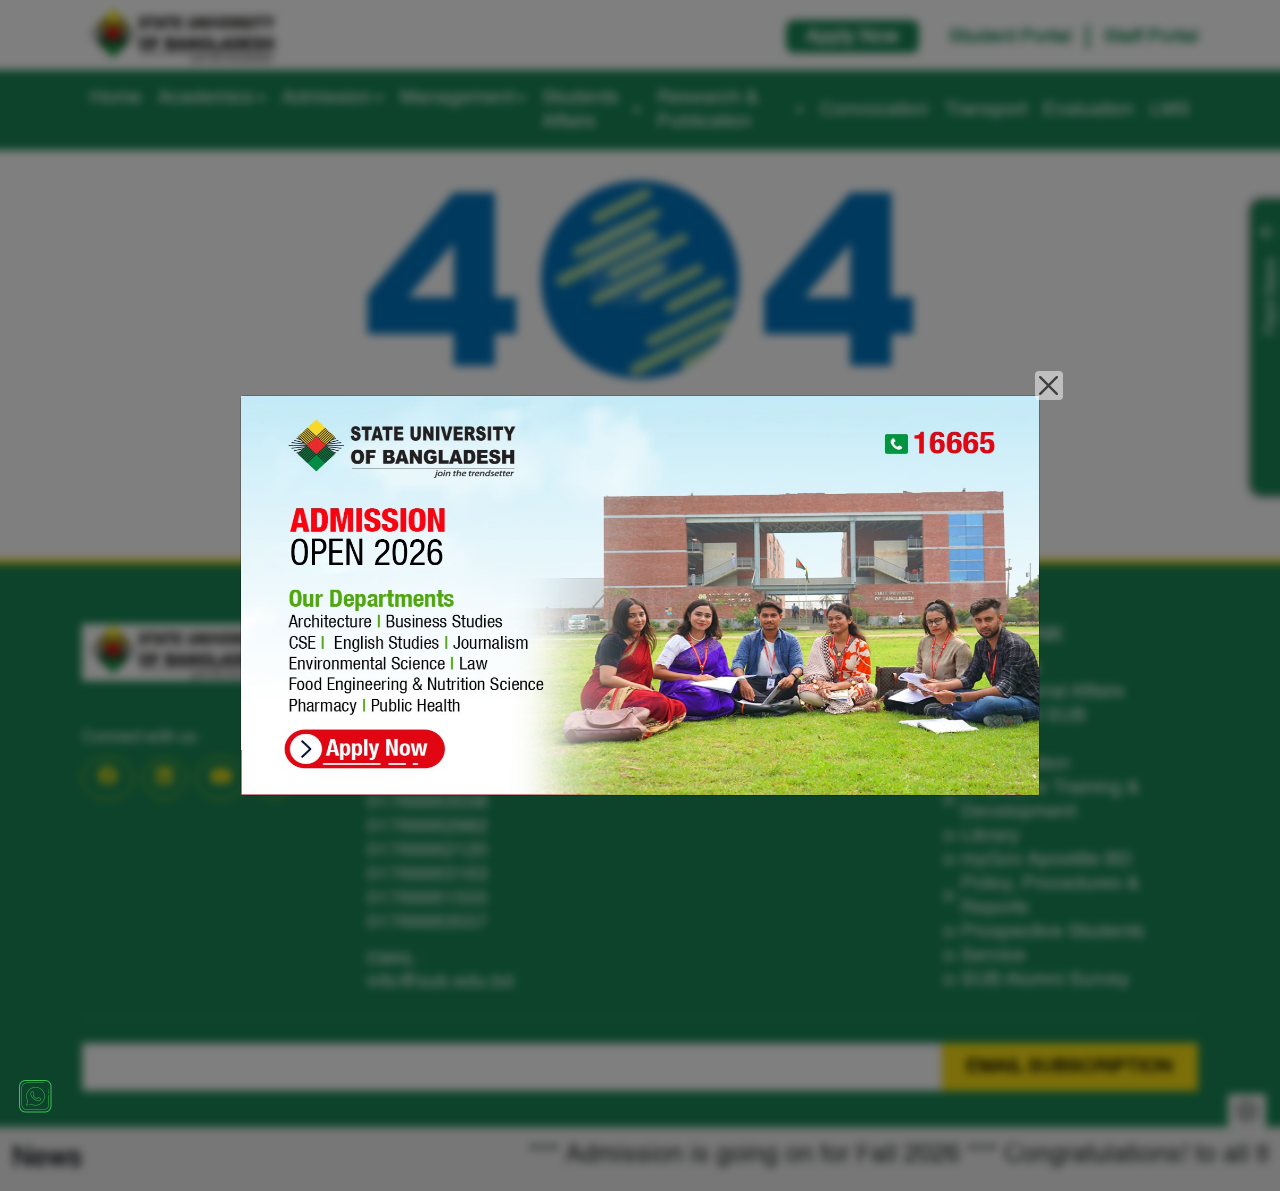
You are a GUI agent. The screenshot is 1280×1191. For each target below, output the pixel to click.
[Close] (1049, 385)
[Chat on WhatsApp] (35, 1095)
